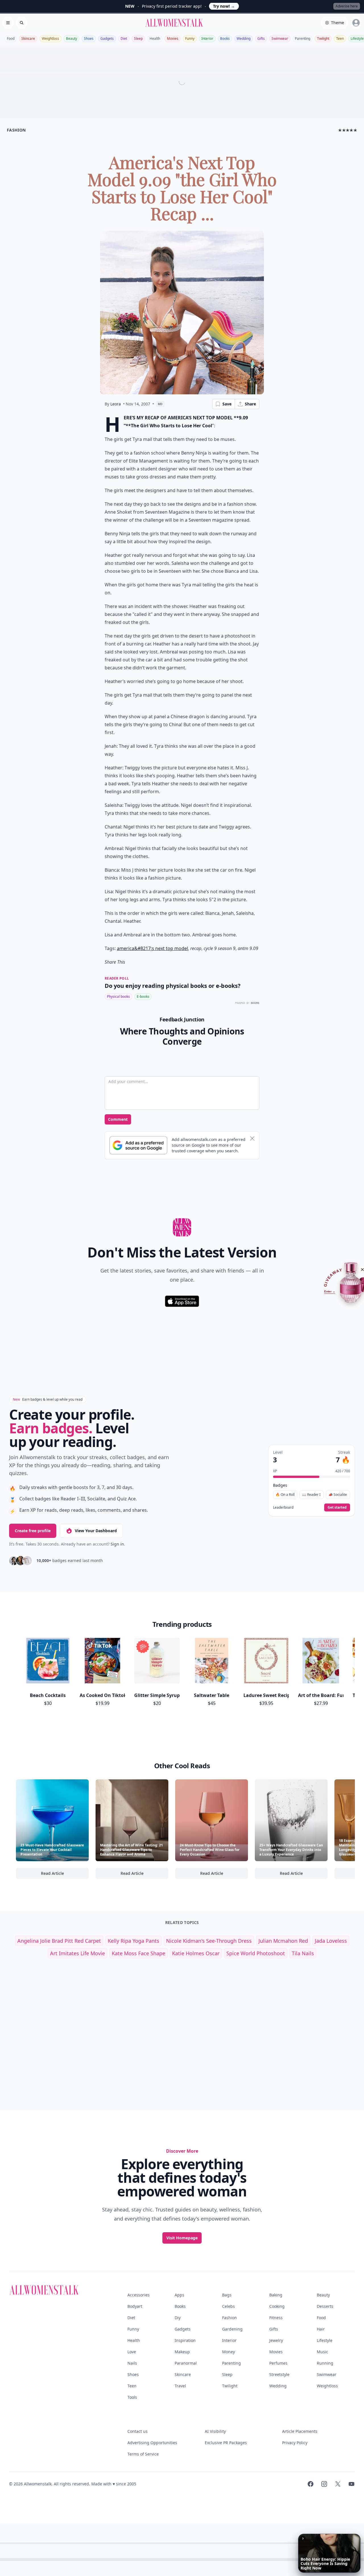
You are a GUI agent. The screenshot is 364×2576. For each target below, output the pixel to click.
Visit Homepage (182, 2238)
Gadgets (107, 38)
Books (225, 38)
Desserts (325, 2306)
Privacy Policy (295, 2443)
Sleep (138, 38)
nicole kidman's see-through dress (209, 1941)
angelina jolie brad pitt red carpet (59, 1941)
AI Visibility (215, 2431)
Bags (227, 2295)
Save (227, 404)
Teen (340, 38)
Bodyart (135, 2306)
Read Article (65, 1875)
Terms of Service (143, 2454)
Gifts (261, 38)
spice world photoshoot (256, 1953)
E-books (143, 997)
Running (325, 2363)
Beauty (72, 38)
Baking (276, 2295)
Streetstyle (279, 2374)
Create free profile (33, 1531)
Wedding (244, 38)
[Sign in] (356, 23)
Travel (180, 2386)
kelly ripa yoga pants (134, 1941)
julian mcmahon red (283, 1941)
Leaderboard (283, 1507)
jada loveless (331, 1941)
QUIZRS (255, 1003)
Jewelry (276, 2340)
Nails (132, 2363)
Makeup (182, 2352)
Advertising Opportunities (152, 2443)
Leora (116, 404)
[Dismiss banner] (252, 1138)
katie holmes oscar (196, 1953)
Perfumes (278, 2363)
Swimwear (280, 38)
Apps (179, 2295)
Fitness (276, 2318)
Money (228, 2352)
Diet (124, 38)
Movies (173, 38)
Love (132, 2352)
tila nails (303, 1953)
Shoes (89, 38)
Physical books (118, 997)
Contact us (137, 2431)
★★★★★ (348, 130)
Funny (190, 38)
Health (155, 38)
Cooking (277, 2306)
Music (322, 2352)
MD (160, 404)
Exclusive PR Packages (226, 2443)
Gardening (232, 2329)
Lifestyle (325, 2340)
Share (250, 404)
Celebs (228, 2306)
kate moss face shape (138, 1953)
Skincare (28, 38)
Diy (178, 2318)
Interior (207, 38)
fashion (16, 130)
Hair (321, 2329)
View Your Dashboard (96, 1531)
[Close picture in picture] (303, 2538)
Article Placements (300, 2431)
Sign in (117, 1544)
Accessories (138, 2295)
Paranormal (186, 2363)
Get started (337, 1507)
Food (11, 38)
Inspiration (185, 2340)
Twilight (323, 38)
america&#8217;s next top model (152, 948)
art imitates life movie (77, 1953)
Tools (132, 2397)
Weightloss (50, 38)
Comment (118, 1119)
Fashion (229, 2318)
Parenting (303, 38)
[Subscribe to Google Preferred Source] (138, 1145)
